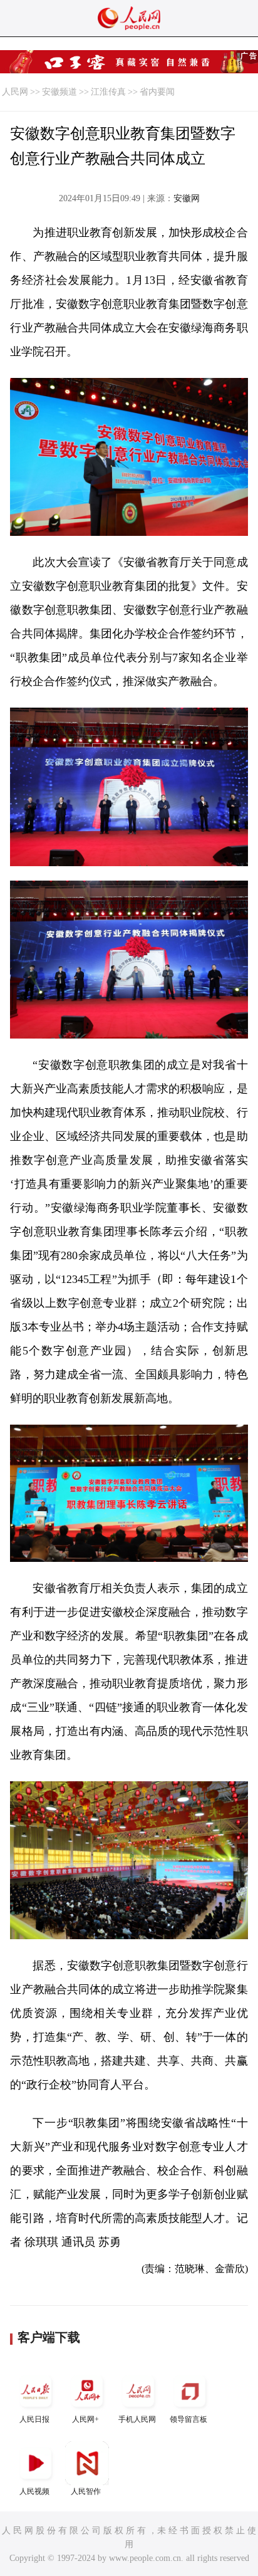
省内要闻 (157, 92)
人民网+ (85, 2419)
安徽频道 (59, 92)
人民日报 (34, 2419)
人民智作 (86, 2491)
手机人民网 (137, 2419)
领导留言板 (188, 2419)
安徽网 (187, 198)
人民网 (15, 92)
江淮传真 (108, 92)
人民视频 (34, 2491)
